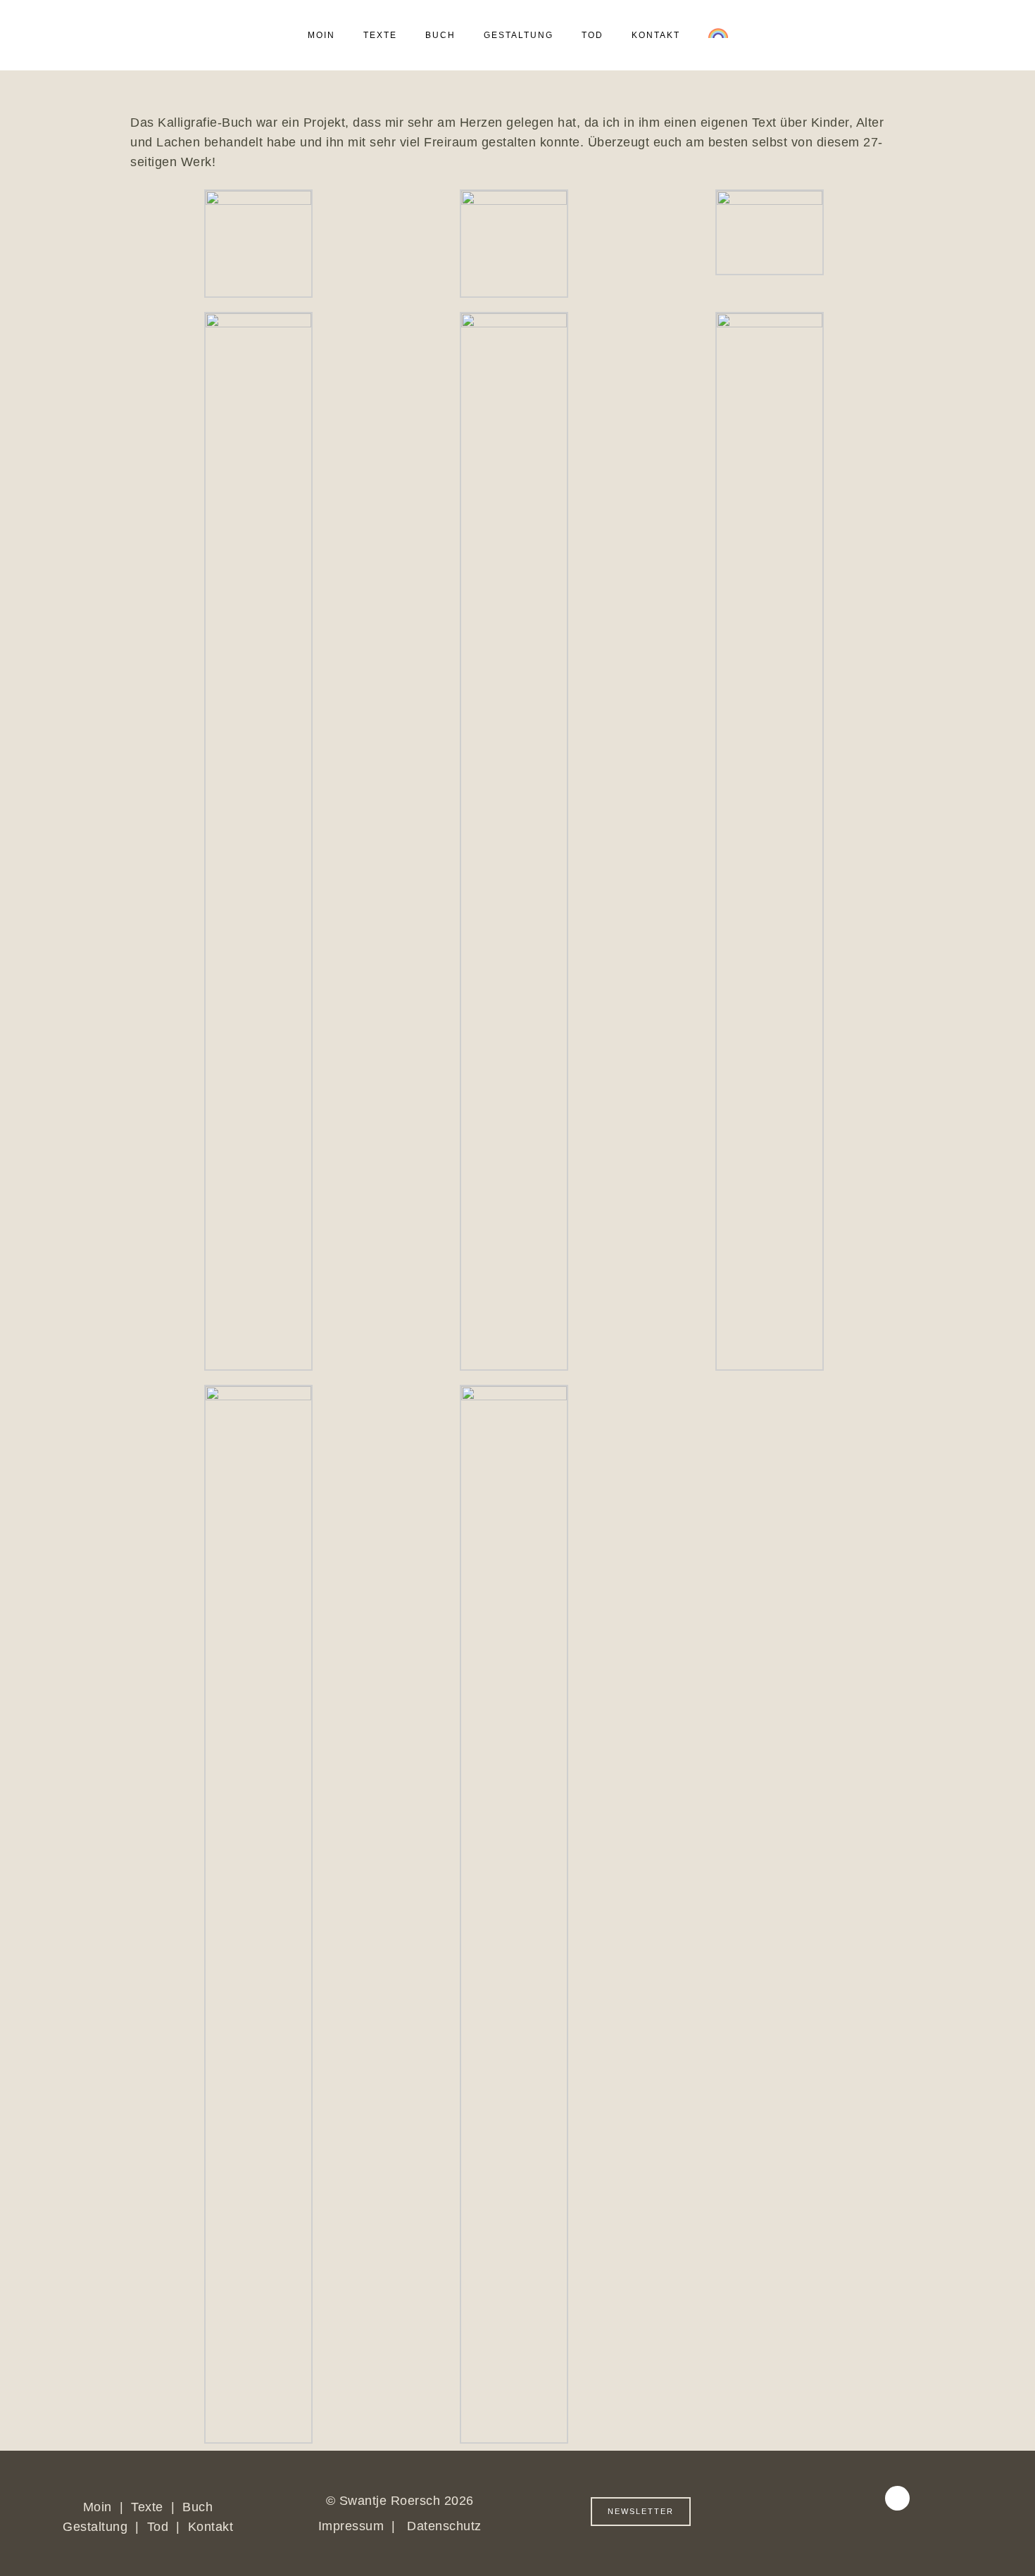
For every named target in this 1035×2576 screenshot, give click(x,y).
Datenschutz (444, 2526)
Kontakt (211, 2527)
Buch (197, 2507)
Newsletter (641, 2511)
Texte (149, 2507)
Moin (98, 2507)
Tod (158, 2527)
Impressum (351, 2526)
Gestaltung (97, 2527)
